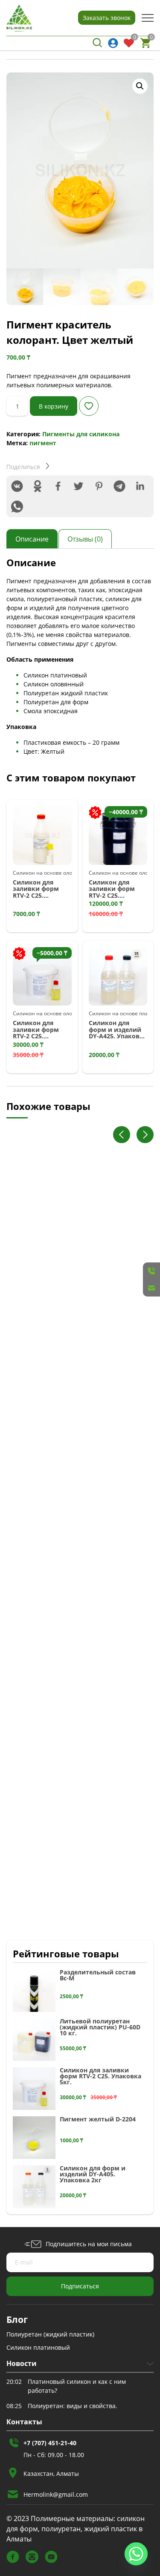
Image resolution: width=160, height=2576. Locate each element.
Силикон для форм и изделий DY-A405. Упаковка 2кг (93, 2174)
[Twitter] (79, 486)
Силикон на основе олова (45, 873)
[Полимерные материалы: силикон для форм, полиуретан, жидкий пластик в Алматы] (19, 18)
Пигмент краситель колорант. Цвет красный (69, 1313)
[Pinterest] (99, 486)
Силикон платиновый (38, 2347)
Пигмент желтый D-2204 (98, 2119)
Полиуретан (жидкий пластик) (50, 2334)
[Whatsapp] (136, 2554)
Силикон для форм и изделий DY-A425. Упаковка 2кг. (118, 1029)
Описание (32, 539)
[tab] (32, 539)
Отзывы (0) (85, 539)
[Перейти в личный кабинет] (113, 43)
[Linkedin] (140, 486)
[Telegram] (119, 486)
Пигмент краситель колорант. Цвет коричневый (69, 1904)
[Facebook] (58, 486)
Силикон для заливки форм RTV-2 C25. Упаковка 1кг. (36, 889)
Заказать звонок (107, 18)
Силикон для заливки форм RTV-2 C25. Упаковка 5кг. (36, 1029)
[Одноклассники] (38, 486)
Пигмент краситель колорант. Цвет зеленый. (69, 1510)
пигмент (43, 443)
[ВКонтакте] (17, 486)
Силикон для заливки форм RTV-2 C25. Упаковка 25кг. (112, 889)
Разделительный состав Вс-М (98, 1975)
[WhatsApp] (17, 507)
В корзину (54, 406)
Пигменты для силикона (81, 434)
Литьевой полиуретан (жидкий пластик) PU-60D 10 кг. (100, 2027)
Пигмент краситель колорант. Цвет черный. (69, 1707)
